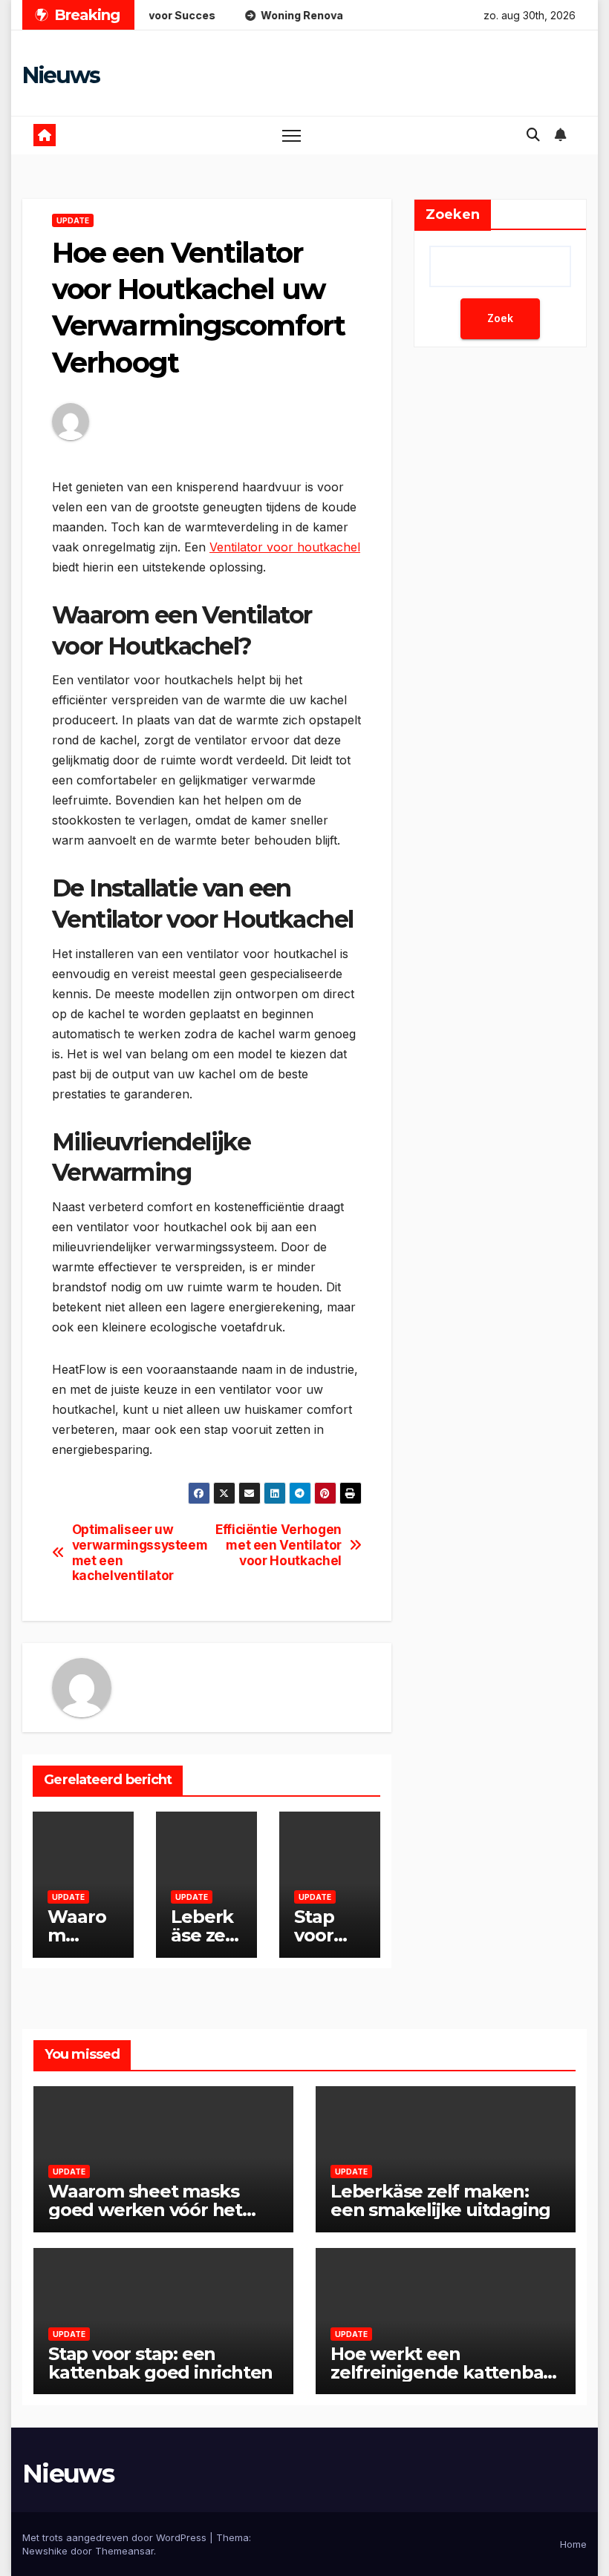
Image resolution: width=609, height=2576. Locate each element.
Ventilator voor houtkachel (285, 547)
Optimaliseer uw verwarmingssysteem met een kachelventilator (139, 1553)
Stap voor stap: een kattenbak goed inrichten (160, 2363)
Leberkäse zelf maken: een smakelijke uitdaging (440, 2200)
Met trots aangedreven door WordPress (116, 2537)
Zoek (500, 318)
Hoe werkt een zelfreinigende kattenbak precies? (442, 2372)
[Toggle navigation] (292, 135)
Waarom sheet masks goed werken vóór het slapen (145, 2210)
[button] (533, 135)
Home (573, 2544)
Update (73, 220)
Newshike (45, 2551)
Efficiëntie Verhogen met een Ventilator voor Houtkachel (279, 1545)
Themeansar (124, 2551)
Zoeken (453, 214)
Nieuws (61, 75)
